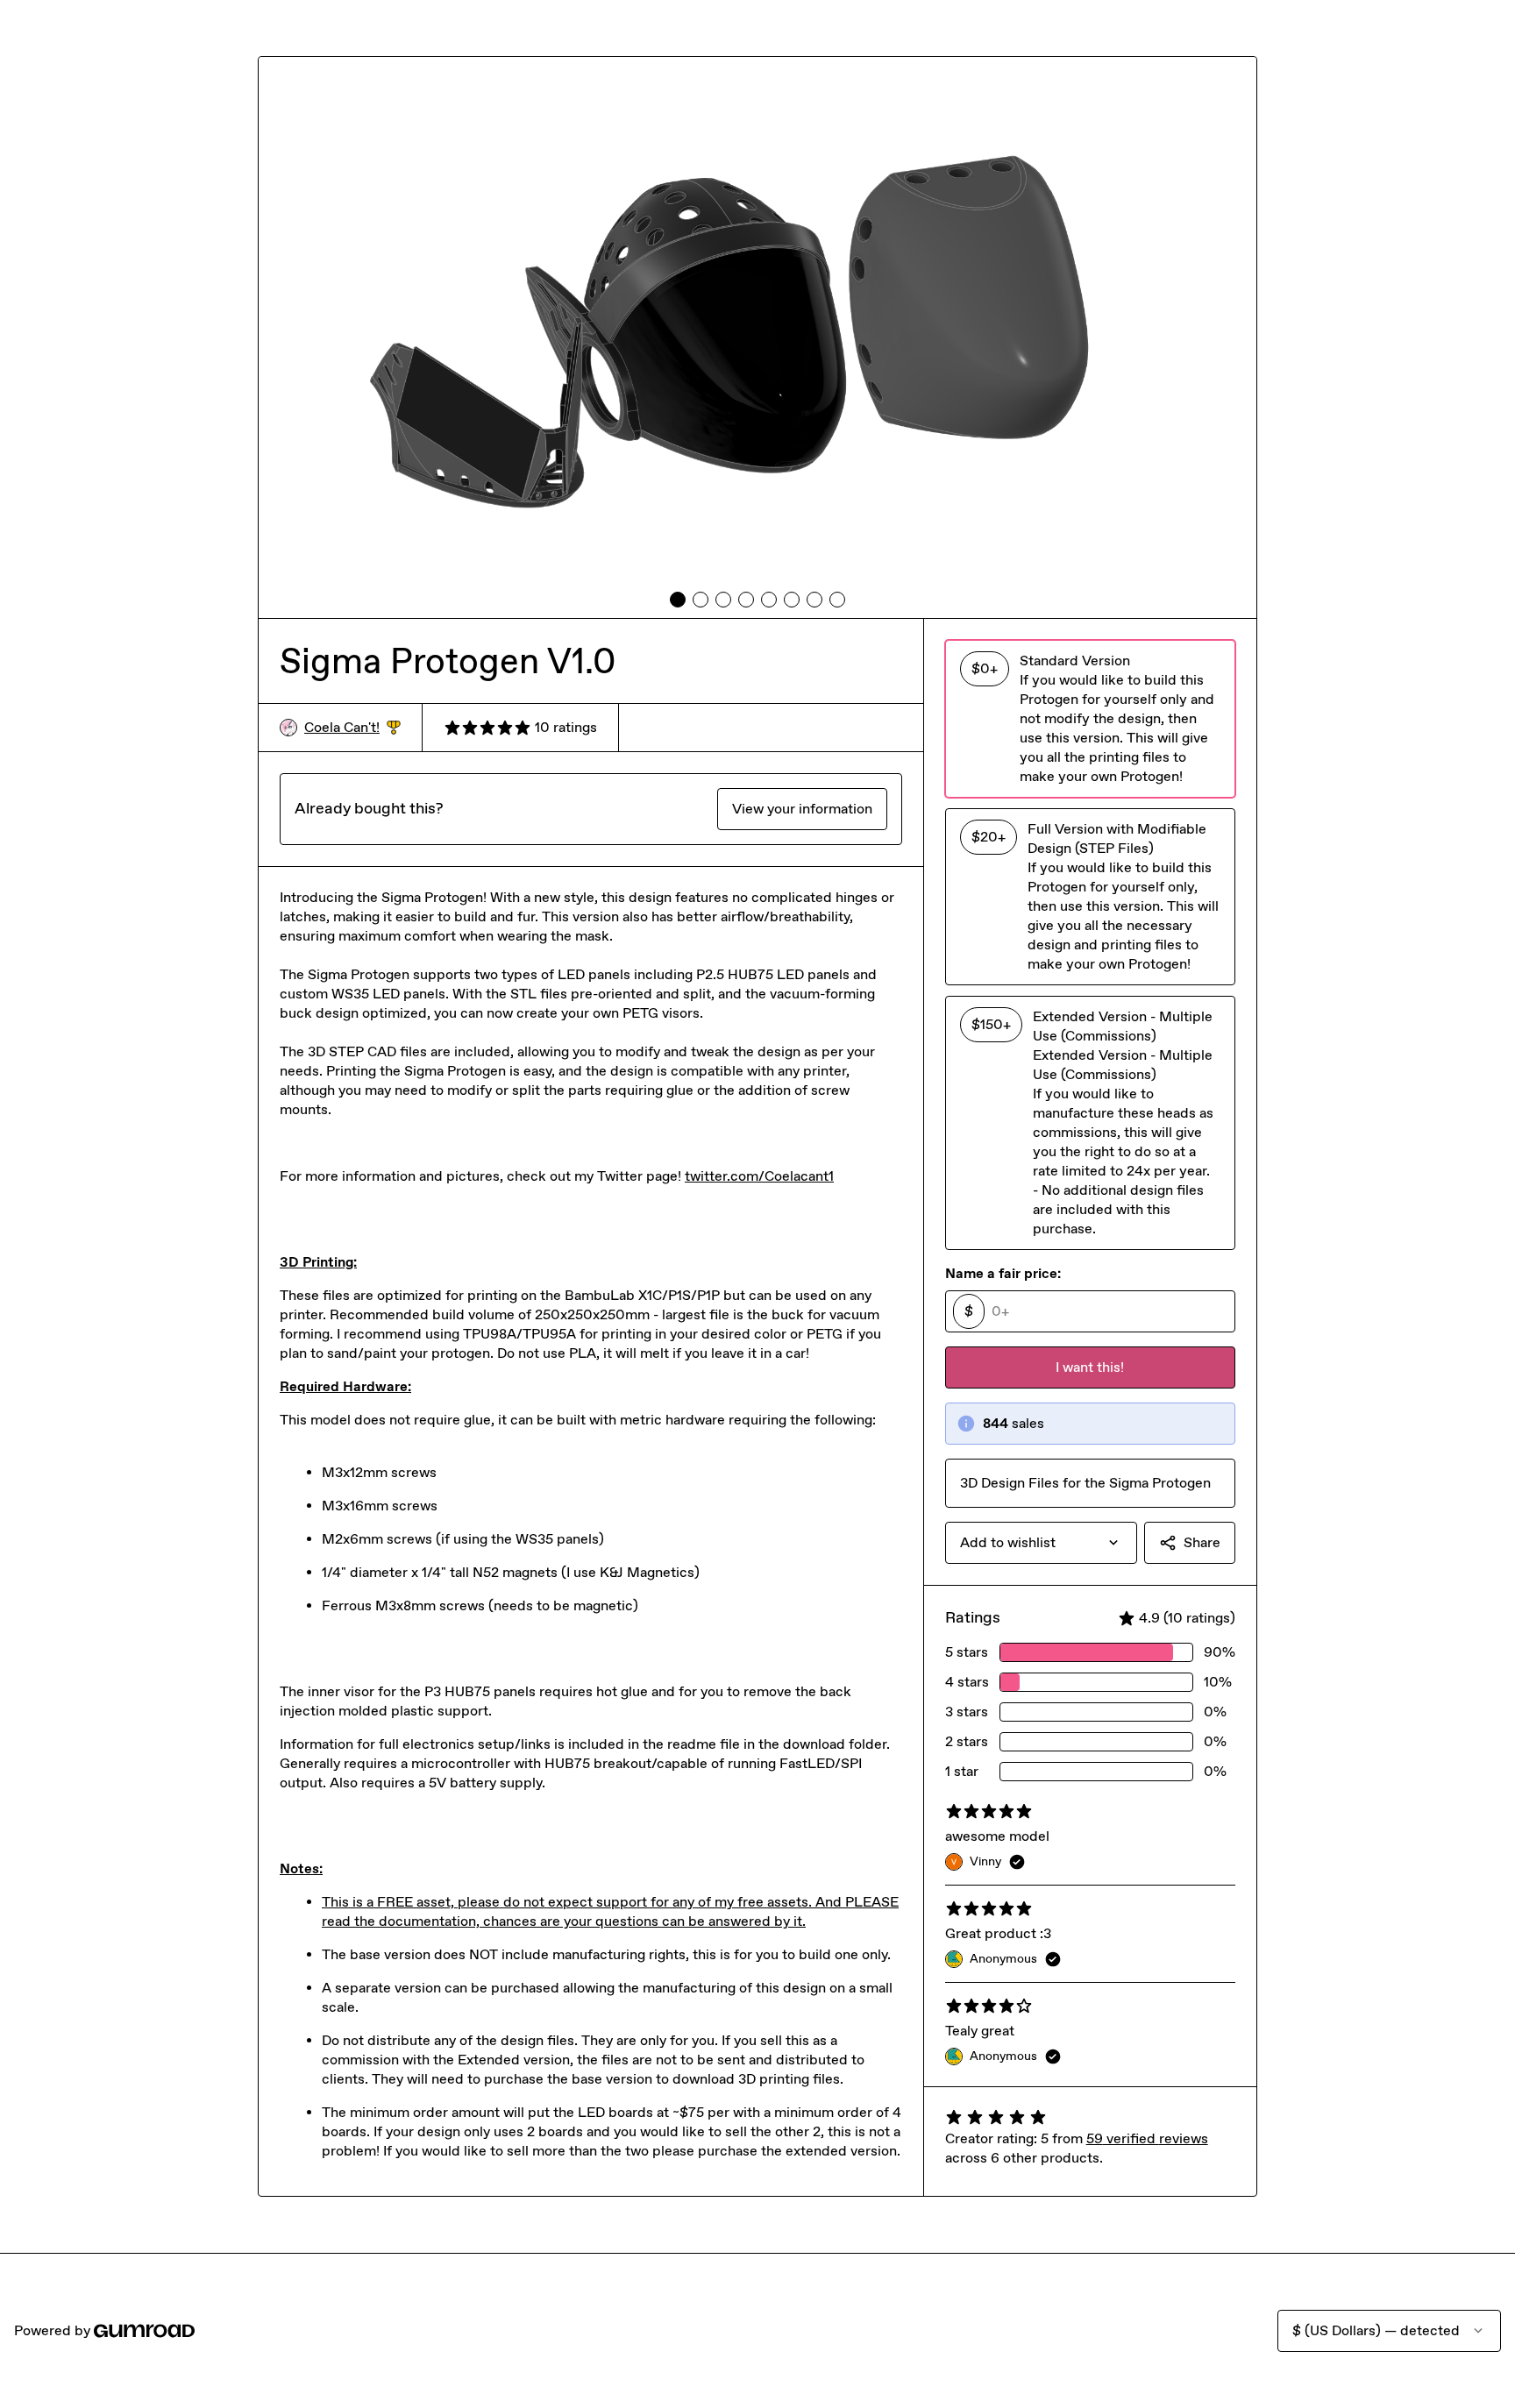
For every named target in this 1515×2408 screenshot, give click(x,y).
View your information (802, 809)
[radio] (1090, 719)
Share (1202, 1542)
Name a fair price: (1003, 1273)
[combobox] (1041, 1543)
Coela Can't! (352, 728)
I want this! (1090, 1367)
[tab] (678, 600)
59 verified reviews (1147, 2138)
